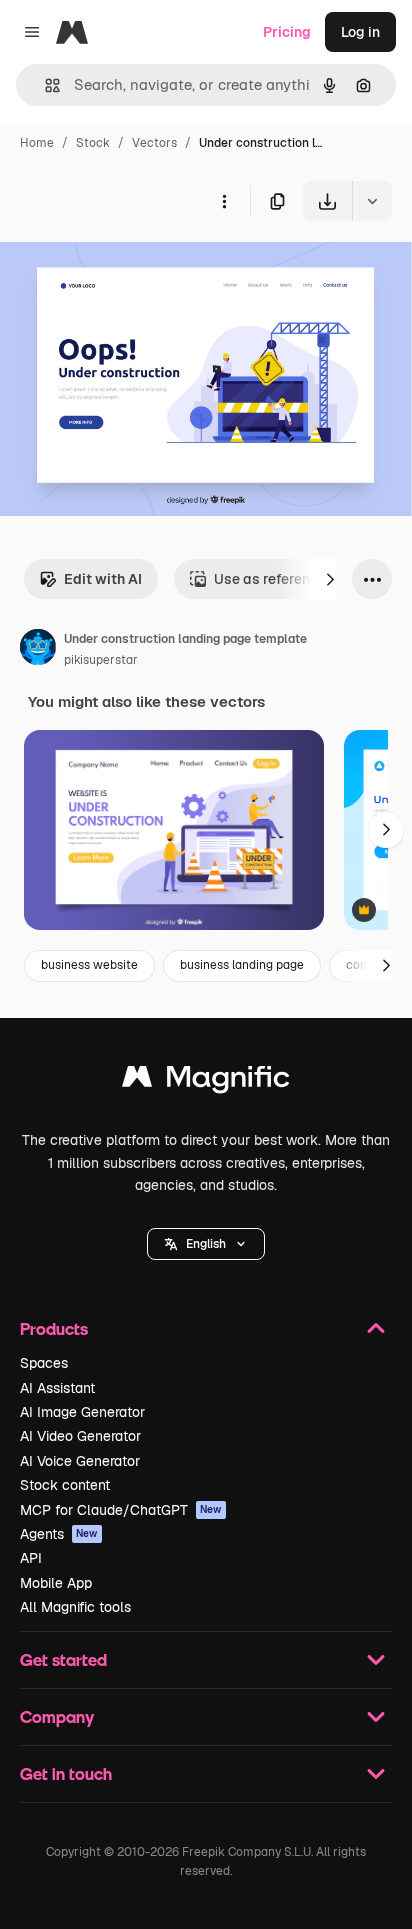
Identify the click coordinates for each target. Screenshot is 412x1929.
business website (89, 965)
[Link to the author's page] (38, 650)
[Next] (330, 579)
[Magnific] (206, 1081)
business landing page (242, 965)
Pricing (287, 32)
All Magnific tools (75, 1607)
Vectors (154, 143)
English (206, 1244)
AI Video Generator (80, 1436)
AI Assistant (57, 1388)
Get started (63, 1659)
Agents (59, 1534)
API (31, 1558)
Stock (93, 143)
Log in (360, 32)
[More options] (224, 201)
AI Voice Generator (80, 1461)
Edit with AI (103, 579)
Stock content (65, 1485)
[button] (206, 1244)
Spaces (44, 1363)
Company (57, 1716)
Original (128, 267)
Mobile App (56, 1583)
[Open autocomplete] (44, 85)
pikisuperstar (101, 660)
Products (54, 1328)
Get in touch (66, 1773)
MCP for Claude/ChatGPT (121, 1510)
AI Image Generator (82, 1412)
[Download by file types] (372, 201)
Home (37, 143)
